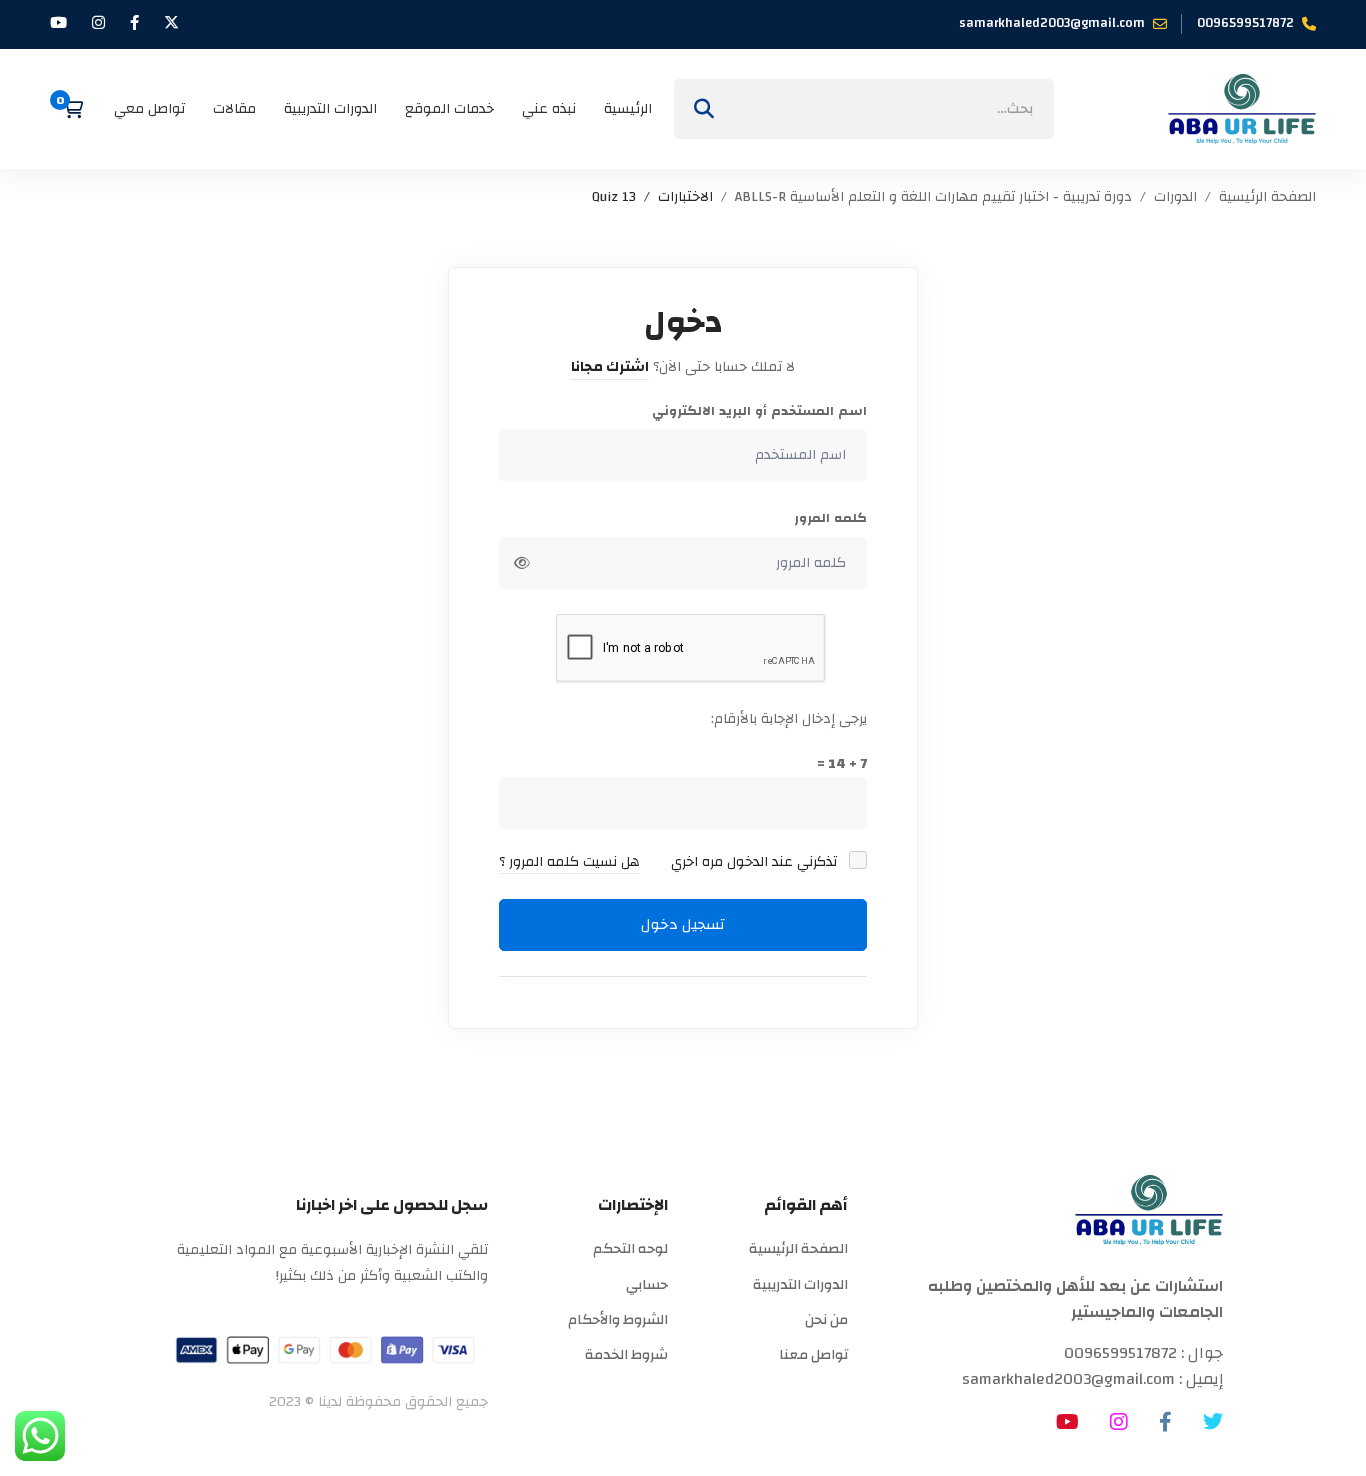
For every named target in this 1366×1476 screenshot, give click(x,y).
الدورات (1175, 197)
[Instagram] (1119, 1422)
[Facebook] (1165, 1422)
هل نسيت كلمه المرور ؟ (569, 862)
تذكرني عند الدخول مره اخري (756, 862)
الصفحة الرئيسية (1267, 197)
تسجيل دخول (683, 924)
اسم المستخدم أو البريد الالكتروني (759, 411)
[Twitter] (1213, 1422)
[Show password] (522, 563)
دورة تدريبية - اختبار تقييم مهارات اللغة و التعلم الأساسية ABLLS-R (933, 197)
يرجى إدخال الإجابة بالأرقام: (789, 719)
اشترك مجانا (610, 367)
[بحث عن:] (864, 109)
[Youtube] (1067, 1422)
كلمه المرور (830, 518)
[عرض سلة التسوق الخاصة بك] (66, 109)
